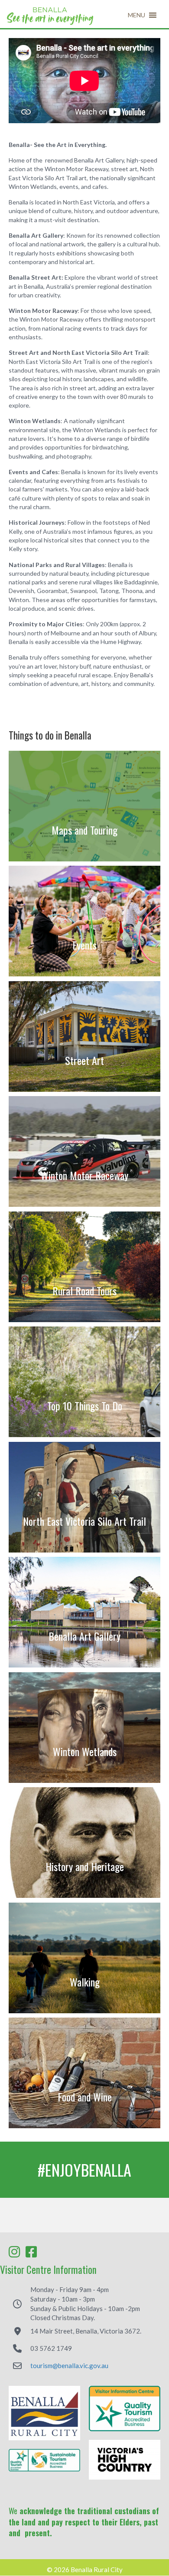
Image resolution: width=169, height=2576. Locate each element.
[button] (136, 15)
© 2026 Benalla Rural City (85, 2570)
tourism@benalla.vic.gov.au (69, 2366)
